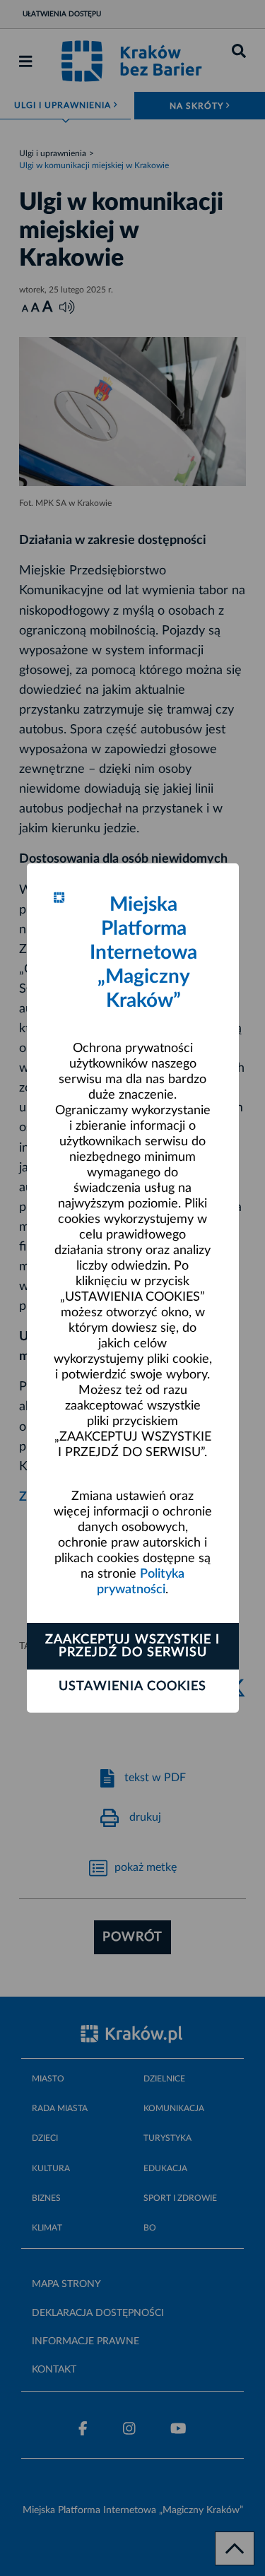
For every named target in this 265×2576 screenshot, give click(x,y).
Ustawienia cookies (132, 1686)
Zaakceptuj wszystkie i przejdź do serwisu (132, 1646)
